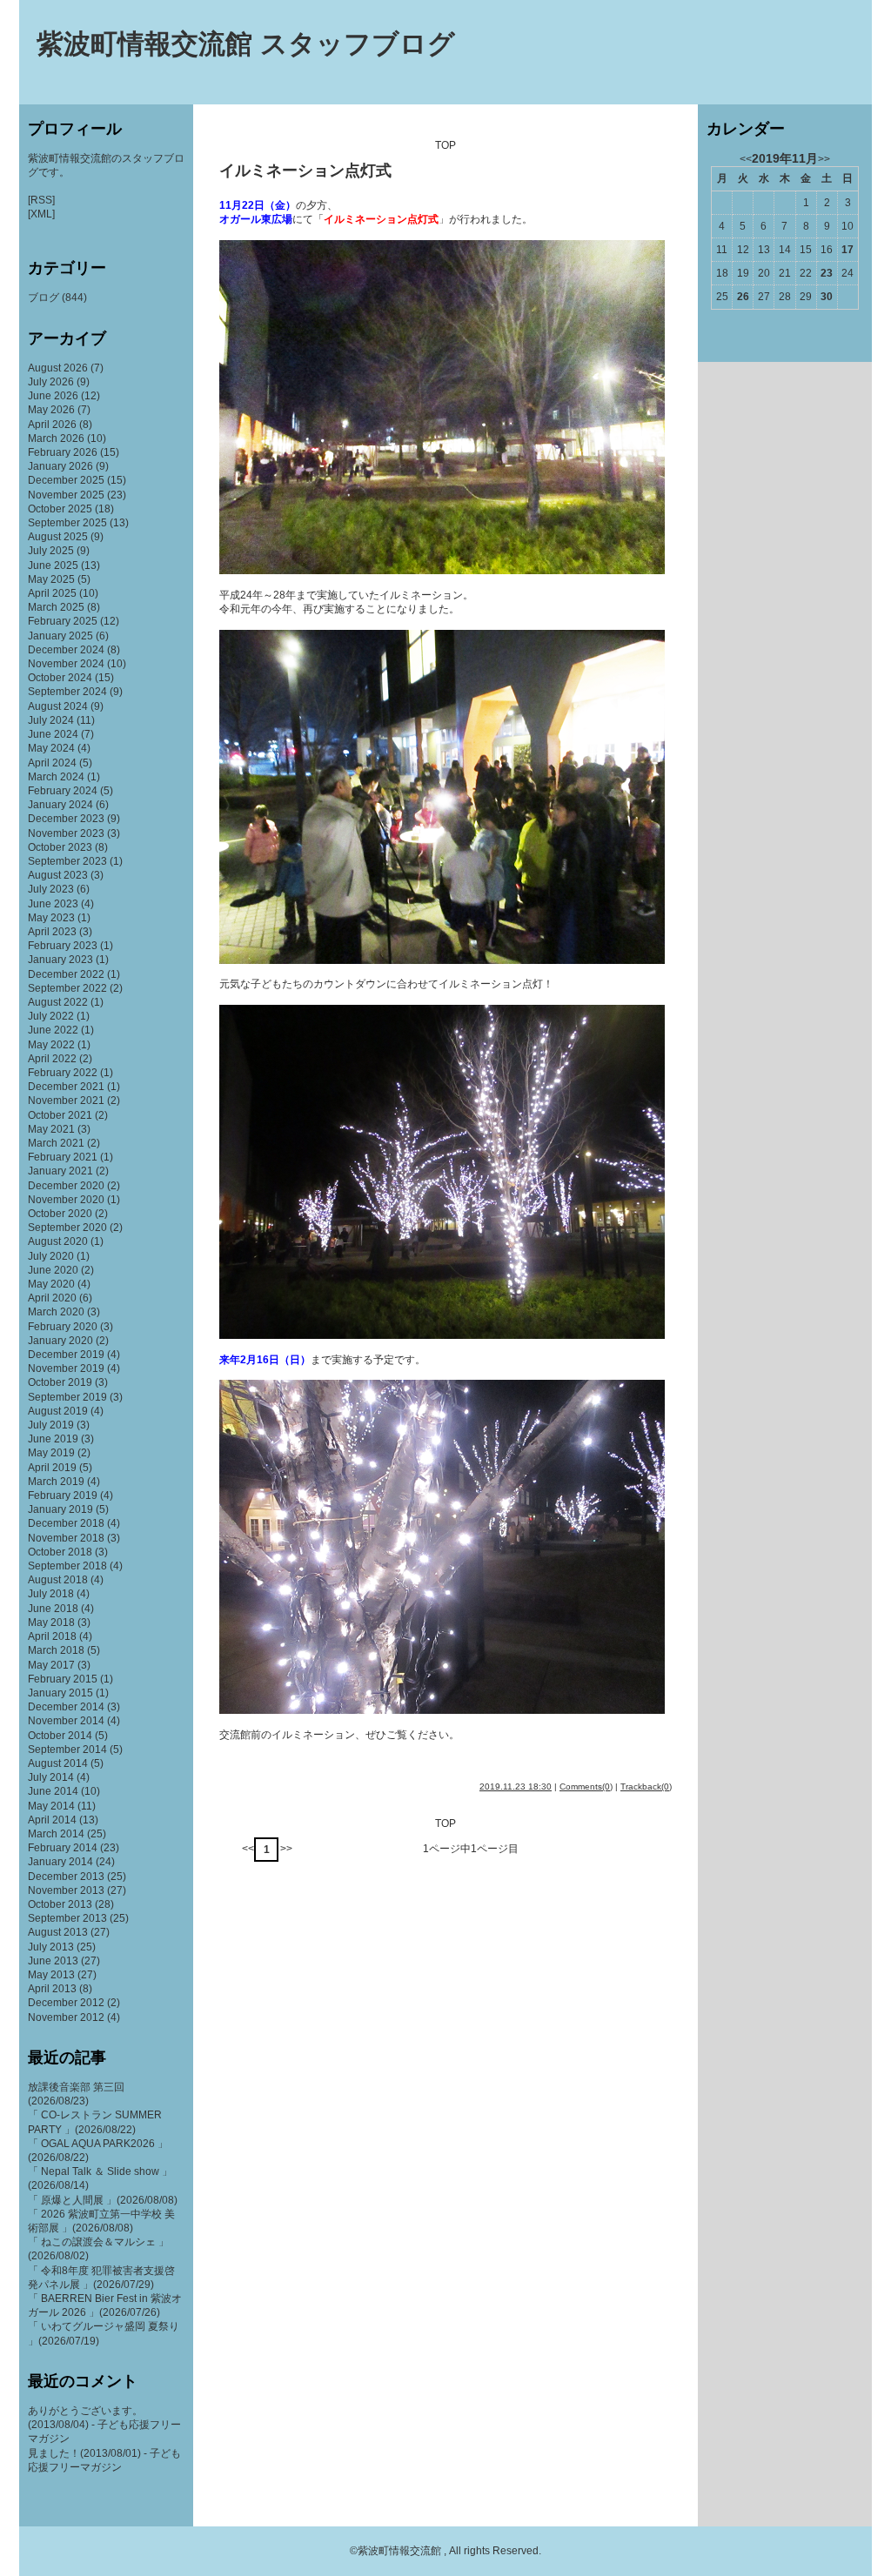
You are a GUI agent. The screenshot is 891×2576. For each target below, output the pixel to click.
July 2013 (51, 1947)
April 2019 (52, 1468)
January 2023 (60, 960)
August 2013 (58, 1932)
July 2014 (51, 1777)
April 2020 (52, 1298)
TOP (445, 145)
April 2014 (52, 1820)
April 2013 (52, 1989)
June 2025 (53, 565)
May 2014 (51, 1806)
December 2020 (66, 1186)
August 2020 (58, 1241)
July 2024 (51, 720)
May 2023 (51, 918)
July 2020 (51, 1256)
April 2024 (52, 763)
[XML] (41, 214)
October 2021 (60, 1115)
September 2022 (67, 988)
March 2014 (56, 1834)
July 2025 (51, 551)
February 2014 (63, 1848)
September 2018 (67, 1566)
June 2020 (53, 1270)
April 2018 (52, 1636)
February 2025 (63, 621)
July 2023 (51, 889)
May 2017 (51, 1665)
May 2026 (51, 410)
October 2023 (60, 847)
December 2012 (66, 2003)
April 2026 (52, 425)
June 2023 (53, 904)
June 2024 (53, 734)
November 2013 (66, 1890)
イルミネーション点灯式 (305, 171)
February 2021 (63, 1157)
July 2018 (51, 1594)
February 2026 (63, 452)
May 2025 (51, 579)
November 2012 (66, 2017)
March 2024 (56, 777)
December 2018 (66, 1523)
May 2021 (51, 1129)
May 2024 (51, 748)
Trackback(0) (646, 1786)
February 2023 (63, 946)
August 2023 (58, 875)
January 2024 (60, 805)
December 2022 (66, 974)
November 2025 (66, 495)
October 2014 (60, 1736)
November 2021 (66, 1101)
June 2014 (53, 1791)
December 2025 (66, 480)
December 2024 (66, 650)
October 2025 (60, 509)
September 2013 (67, 1918)
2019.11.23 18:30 (516, 1786)
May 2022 (51, 1045)
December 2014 (66, 1707)
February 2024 (63, 791)
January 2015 (60, 1693)
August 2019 (58, 1411)
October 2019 (60, 1382)
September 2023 (67, 861)
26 (743, 297)
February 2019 (63, 1495)
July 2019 (51, 1425)
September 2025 (67, 523)
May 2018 (51, 1623)
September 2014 (67, 1750)
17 (847, 250)
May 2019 (51, 1453)
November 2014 (66, 1721)
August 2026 (58, 368)
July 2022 (51, 1016)
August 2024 (58, 706)
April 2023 (52, 932)
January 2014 (60, 1862)
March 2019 (56, 1482)
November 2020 (66, 1200)
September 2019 (67, 1397)
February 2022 (63, 1073)
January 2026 (60, 466)
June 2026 (53, 396)
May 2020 (51, 1284)
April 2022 (52, 1059)
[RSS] (41, 200)
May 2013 (51, 1975)
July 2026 (51, 382)
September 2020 (67, 1228)
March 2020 (56, 1312)
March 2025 (56, 607)
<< (248, 1849)
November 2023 (66, 833)
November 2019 (66, 1368)
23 (827, 273)
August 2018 (58, 1580)
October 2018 (60, 1552)
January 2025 (60, 636)
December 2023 (66, 819)
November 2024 (66, 664)
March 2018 (56, 1650)
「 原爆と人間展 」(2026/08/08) (103, 2200)
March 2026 (56, 438)
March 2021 (56, 1143)
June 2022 (53, 1030)
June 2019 (53, 1439)
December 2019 (66, 1355)
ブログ (44, 298)
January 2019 (60, 1509)
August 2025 (58, 537)
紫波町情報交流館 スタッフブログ (246, 44)
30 (827, 297)
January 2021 (60, 1171)
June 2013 (53, 1961)
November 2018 (66, 1538)
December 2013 (66, 1877)
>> (286, 1849)
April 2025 (52, 593)
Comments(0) (586, 1786)
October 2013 (60, 1904)
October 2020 (60, 1214)
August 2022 (58, 1002)
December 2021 (66, 1087)
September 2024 (67, 692)
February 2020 (63, 1327)
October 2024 (60, 678)
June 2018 (53, 1609)
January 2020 (60, 1341)
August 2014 (58, 1763)
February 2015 (63, 1679)
